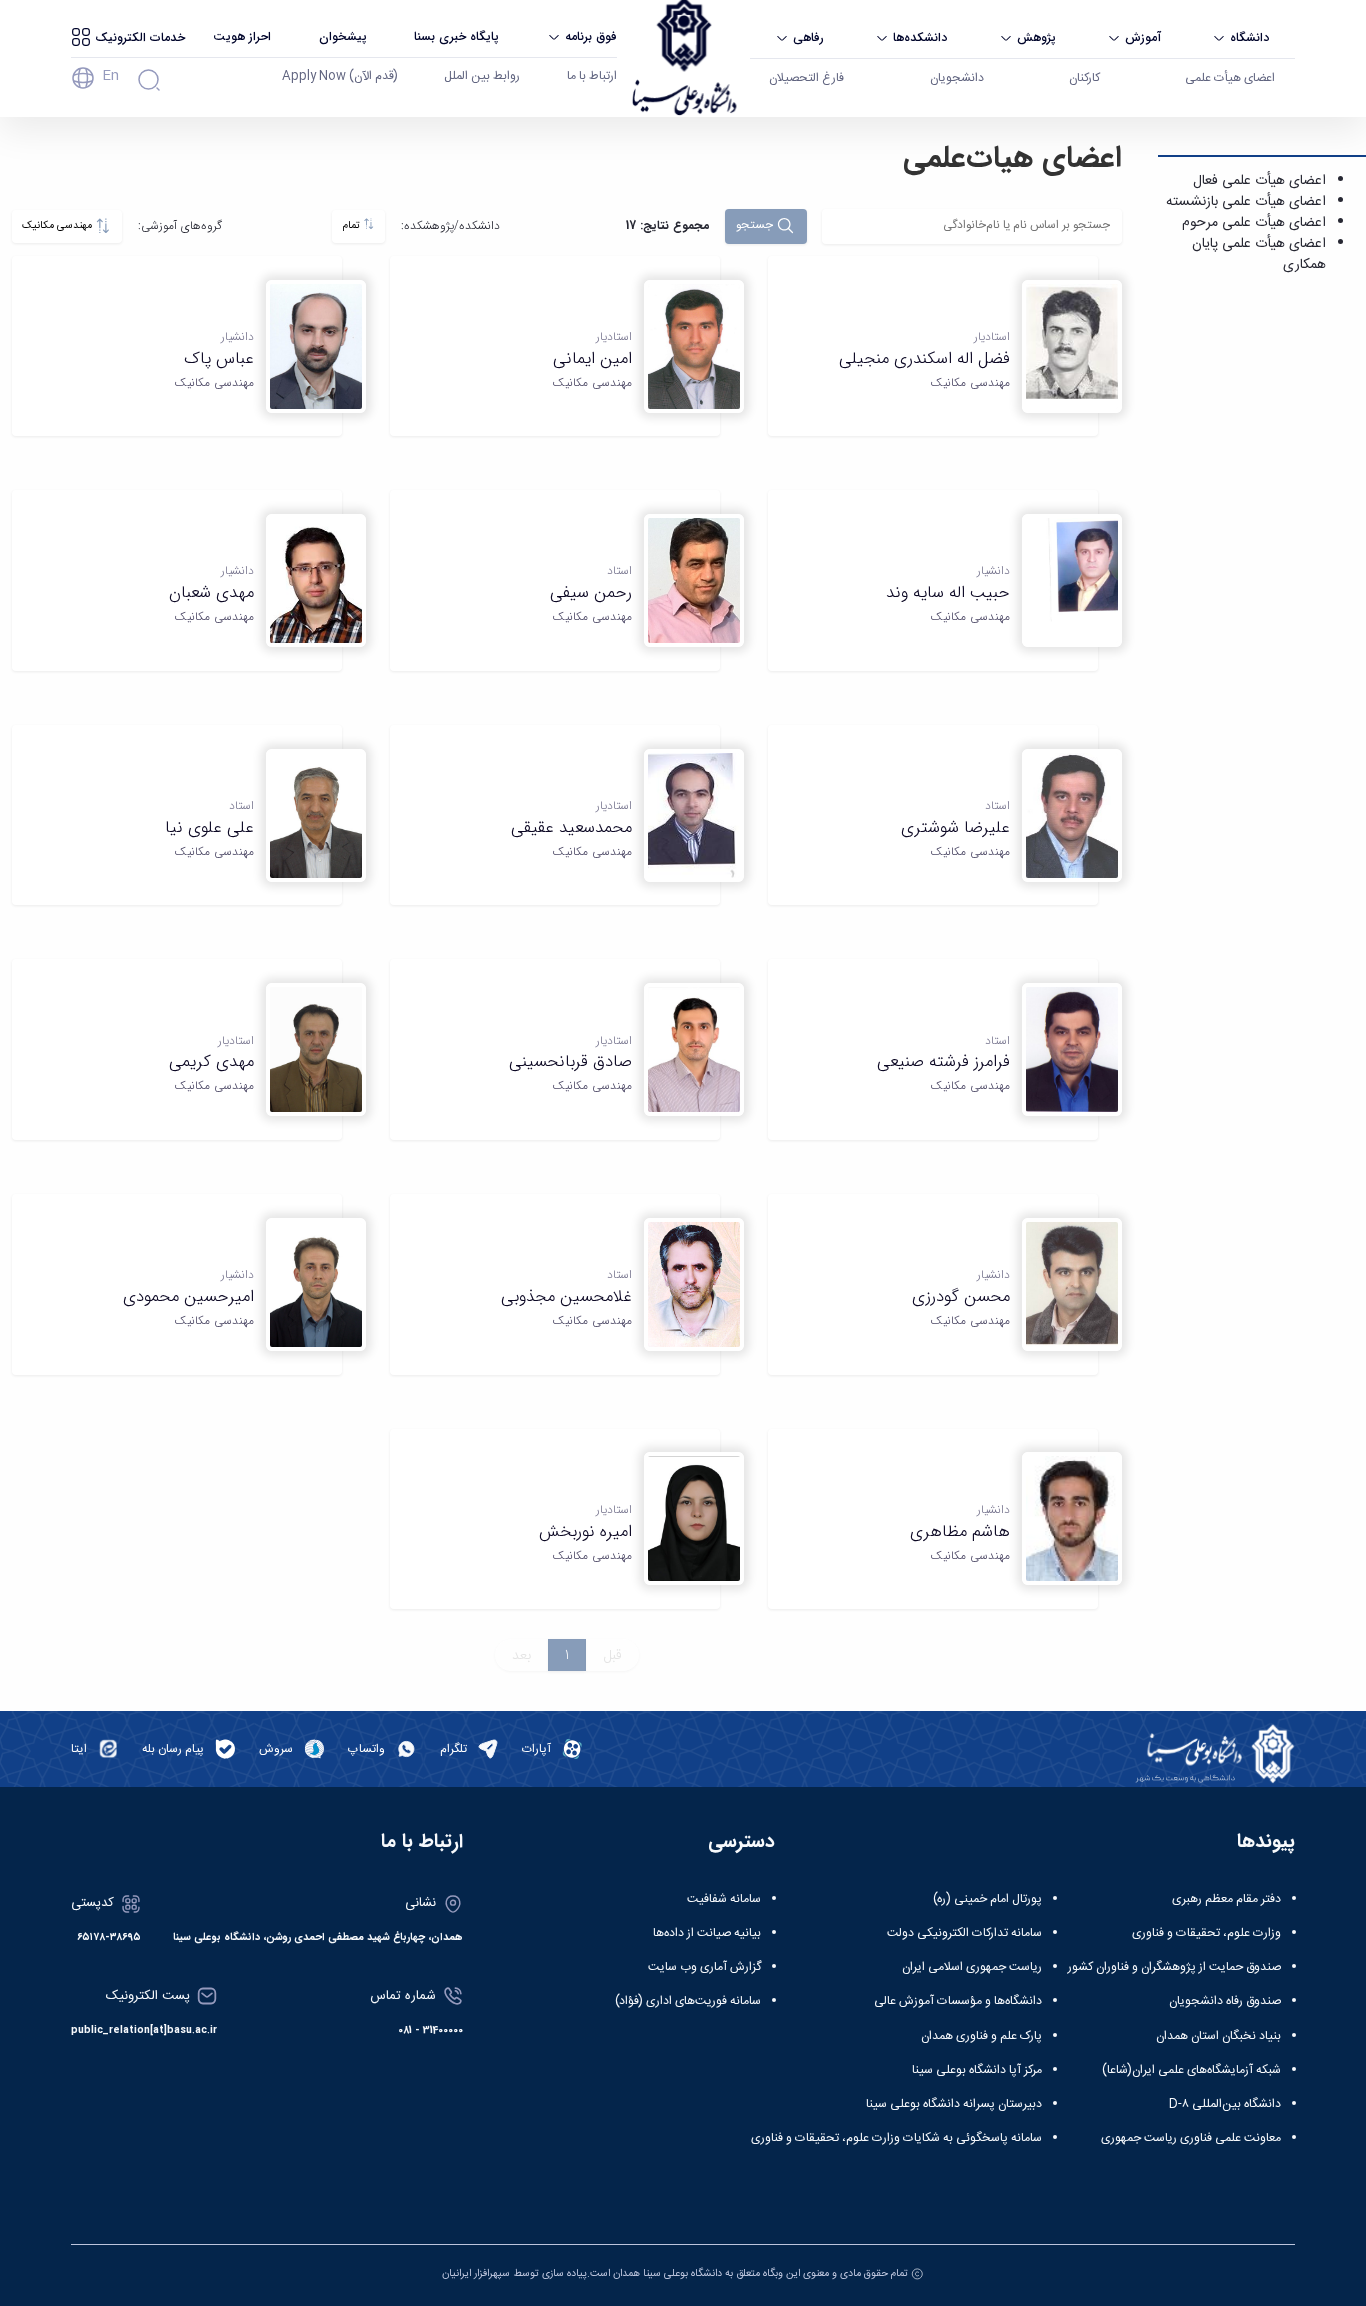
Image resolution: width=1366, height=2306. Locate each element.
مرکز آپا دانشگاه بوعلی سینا (977, 2070)
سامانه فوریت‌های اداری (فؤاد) (688, 2001)
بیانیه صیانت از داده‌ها (707, 1933)
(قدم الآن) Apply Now (340, 76)
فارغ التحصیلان (806, 78)
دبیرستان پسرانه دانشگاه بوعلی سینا (954, 2104)
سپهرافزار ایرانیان (476, 2273)
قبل (612, 1655)
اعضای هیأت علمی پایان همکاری (1259, 254)
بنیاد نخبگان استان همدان (1218, 2036)
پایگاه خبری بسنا (456, 36)
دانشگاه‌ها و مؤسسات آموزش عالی (958, 2001)
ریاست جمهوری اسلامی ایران (972, 1967)
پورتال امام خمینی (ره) (987, 1899)
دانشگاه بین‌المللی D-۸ (1225, 2104)
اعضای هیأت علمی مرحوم (1254, 223)
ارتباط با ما (592, 76)
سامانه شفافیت (724, 1899)
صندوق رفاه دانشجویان (1225, 2001)
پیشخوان (343, 36)
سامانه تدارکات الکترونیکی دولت (964, 1933)
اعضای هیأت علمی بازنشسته (1246, 202)
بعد (521, 1655)
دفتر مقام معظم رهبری (1226, 1899)
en (110, 76)
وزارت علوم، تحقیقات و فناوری (1206, 1933)
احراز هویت (242, 36)
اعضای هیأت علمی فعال (1259, 181)
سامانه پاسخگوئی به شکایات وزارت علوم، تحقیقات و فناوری (896, 2138)
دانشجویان (957, 78)
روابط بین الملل (482, 76)
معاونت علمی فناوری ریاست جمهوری (1191, 2138)
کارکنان (1084, 78)
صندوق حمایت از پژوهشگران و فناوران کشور (1174, 1967)
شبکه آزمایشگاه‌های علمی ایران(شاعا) (1191, 2070)
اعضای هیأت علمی (1230, 78)
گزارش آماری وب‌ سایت (704, 1967)
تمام (353, 225)
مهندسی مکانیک (58, 225)
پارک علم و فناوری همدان (981, 2036)
